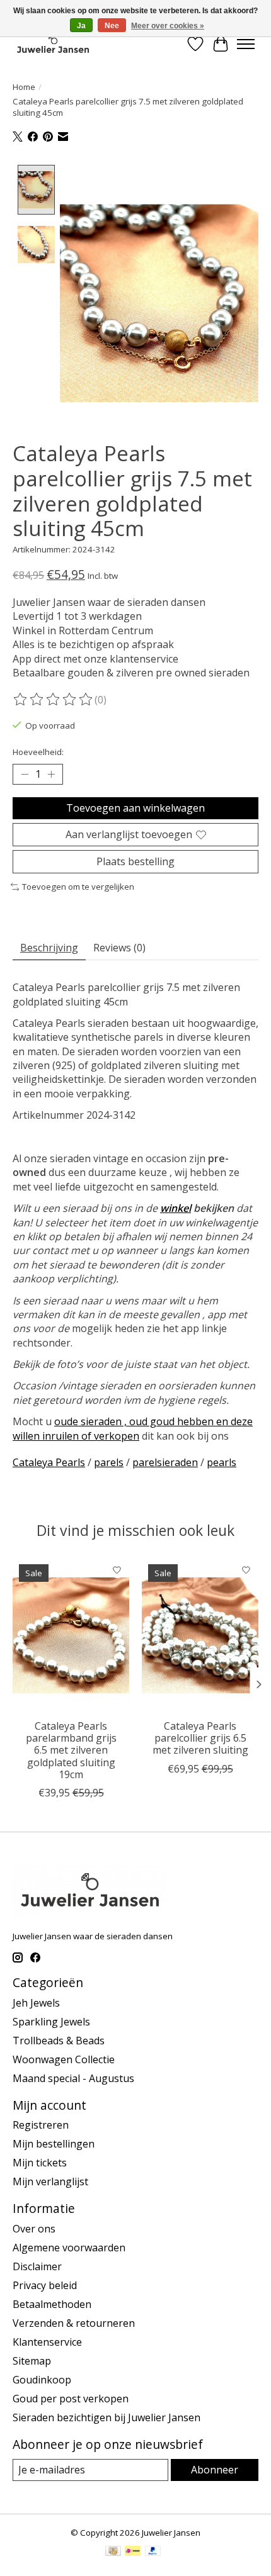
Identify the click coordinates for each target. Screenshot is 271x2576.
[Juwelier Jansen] (53, 44)
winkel (176, 1208)
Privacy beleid (45, 2285)
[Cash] (113, 2552)
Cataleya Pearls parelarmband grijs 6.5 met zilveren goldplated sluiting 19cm (71, 1750)
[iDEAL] (133, 2552)
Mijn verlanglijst (50, 2181)
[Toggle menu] (246, 44)
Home (24, 87)
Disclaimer (37, 2266)
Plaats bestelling (135, 861)
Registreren (41, 2125)
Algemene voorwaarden (69, 2248)
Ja (81, 26)
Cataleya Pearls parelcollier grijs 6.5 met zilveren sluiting (200, 1738)
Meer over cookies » (168, 26)
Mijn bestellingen (54, 2144)
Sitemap (32, 2361)
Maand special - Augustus (73, 2078)
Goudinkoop (42, 2380)
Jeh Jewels (36, 2003)
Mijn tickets (40, 2163)
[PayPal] (153, 2552)
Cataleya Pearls (49, 1462)
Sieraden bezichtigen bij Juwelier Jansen (107, 2417)
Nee (112, 26)
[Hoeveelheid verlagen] (25, 775)
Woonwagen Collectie (64, 2059)
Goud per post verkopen (71, 2399)
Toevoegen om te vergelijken (78, 887)
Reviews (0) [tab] (119, 948)
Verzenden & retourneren (74, 2323)
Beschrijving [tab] (49, 948)
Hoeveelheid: (38, 752)
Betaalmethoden (52, 2304)
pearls (222, 1462)
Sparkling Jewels (51, 2022)
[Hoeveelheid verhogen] (51, 775)
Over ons (34, 2229)
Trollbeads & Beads (59, 2041)
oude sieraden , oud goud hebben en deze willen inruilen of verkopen (133, 1428)
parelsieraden (165, 1462)
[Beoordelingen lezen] (54, 700)
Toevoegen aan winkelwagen (135, 808)
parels (109, 1462)
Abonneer (215, 2470)
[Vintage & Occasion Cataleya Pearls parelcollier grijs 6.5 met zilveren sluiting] (200, 1635)
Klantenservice (47, 2342)
